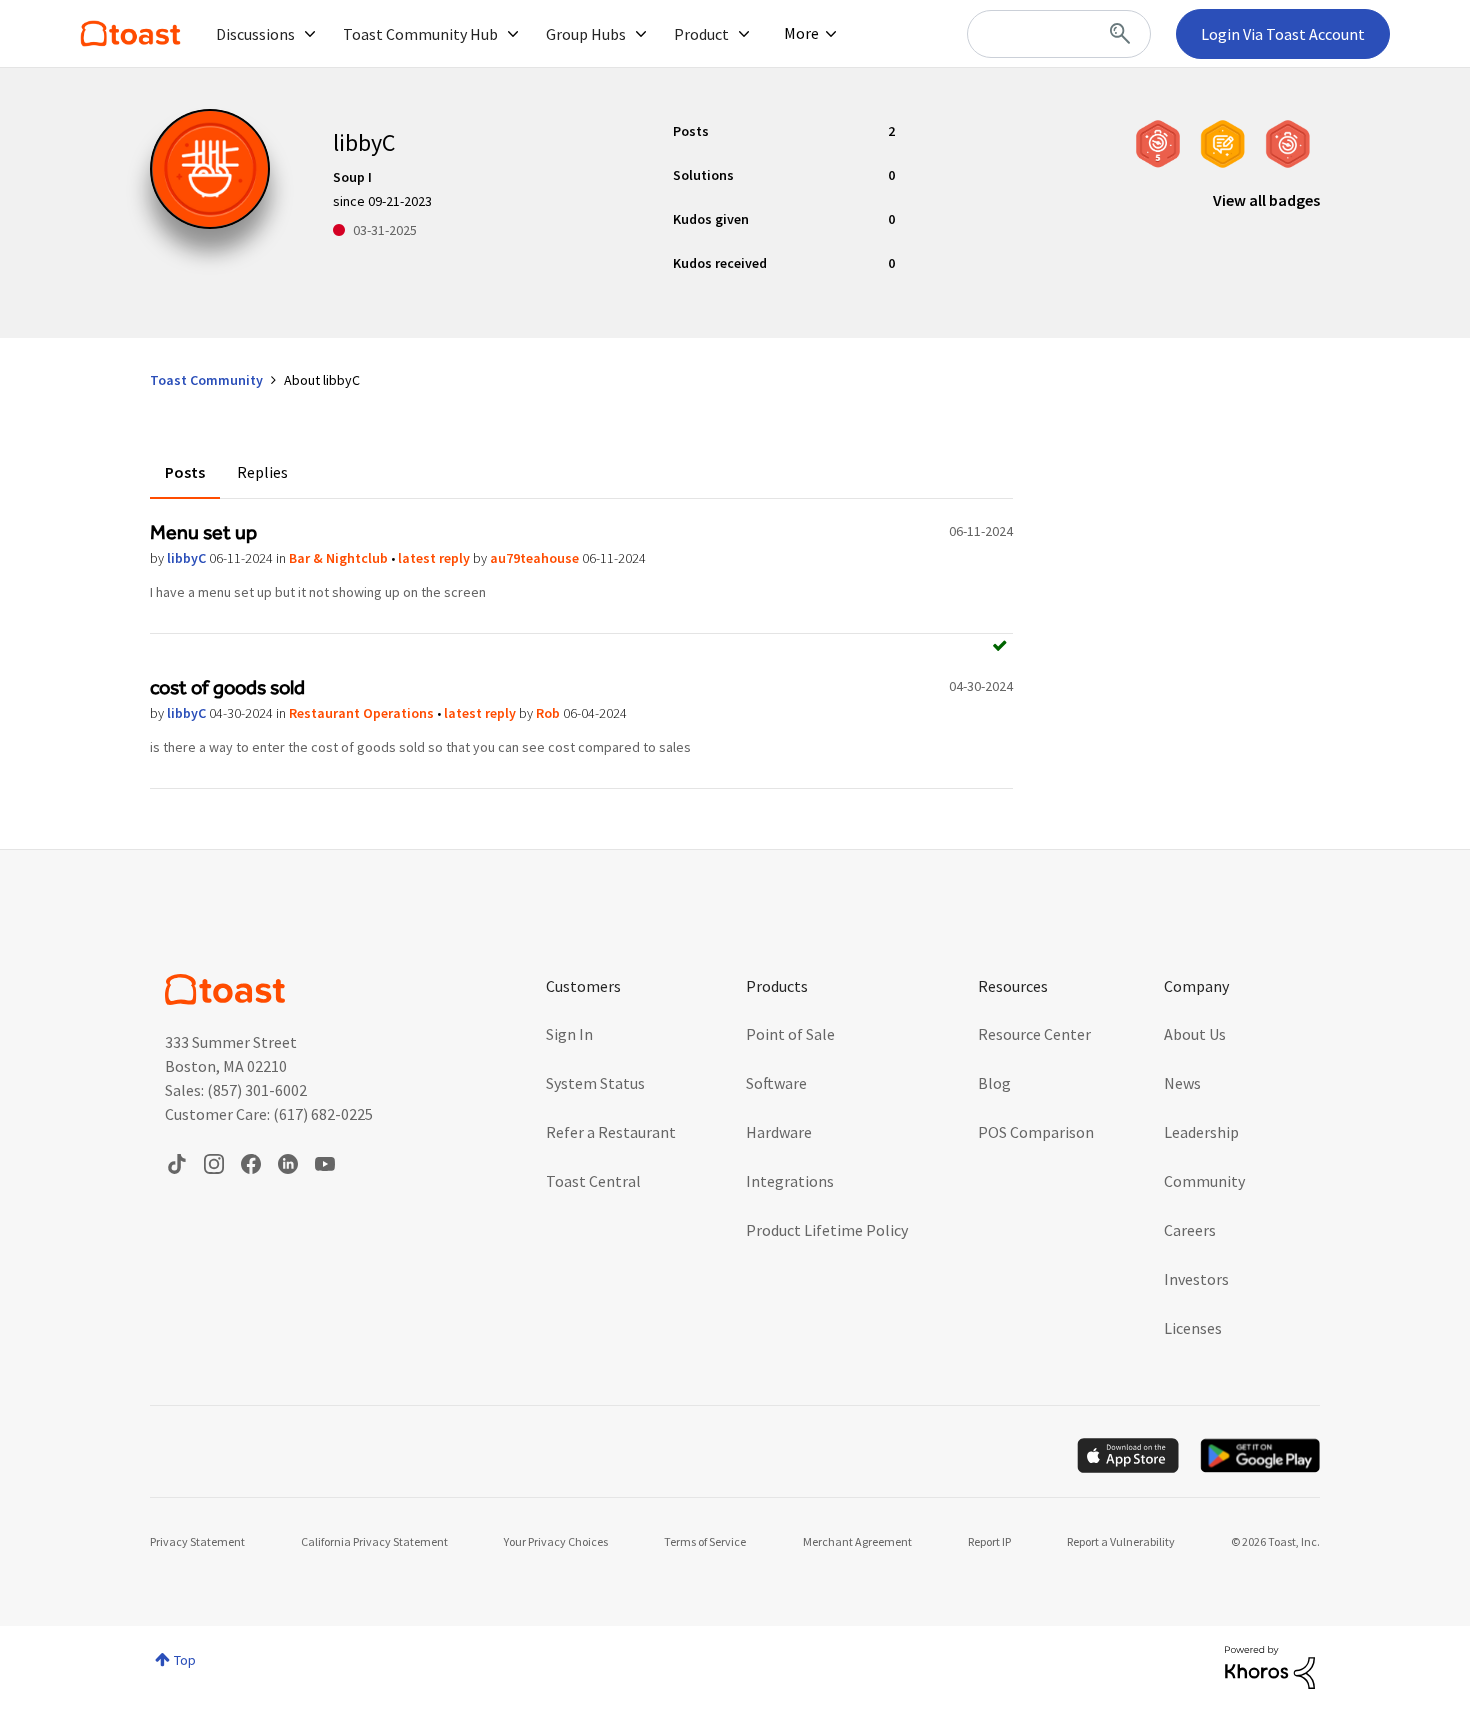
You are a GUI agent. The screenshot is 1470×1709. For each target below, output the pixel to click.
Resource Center (1034, 1034)
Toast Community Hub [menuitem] (420, 34)
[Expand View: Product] (744, 34)
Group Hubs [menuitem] (586, 34)
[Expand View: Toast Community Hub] (513, 34)
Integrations (790, 1181)
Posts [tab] (185, 472)
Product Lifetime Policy (827, 1230)
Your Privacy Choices (556, 1541)
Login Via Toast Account (1283, 34)
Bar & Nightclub (340, 558)
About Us (1195, 1034)
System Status (595, 1083)
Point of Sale (790, 1034)
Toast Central (593, 1181)
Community (1204, 1181)
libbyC (188, 558)
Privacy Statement (197, 1541)
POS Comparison (1036, 1132)
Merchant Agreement (857, 1541)
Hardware (779, 1132)
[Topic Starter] (1223, 144)
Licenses (1193, 1328)
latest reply (435, 558)
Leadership (1201, 1132)
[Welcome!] (1288, 144)
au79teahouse (536, 558)
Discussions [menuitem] (255, 34)
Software (776, 1083)
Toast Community (130, 33)
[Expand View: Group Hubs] (641, 34)
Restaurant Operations (363, 713)
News (1182, 1083)
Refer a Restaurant (611, 1132)
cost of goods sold (227, 687)
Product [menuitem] (701, 34)
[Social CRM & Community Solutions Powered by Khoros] (1270, 1666)
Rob (549, 713)
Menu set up (203, 532)
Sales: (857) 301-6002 (236, 1090)
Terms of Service (705, 1541)
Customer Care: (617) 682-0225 (269, 1114)
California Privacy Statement (374, 1541)
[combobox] (1059, 34)
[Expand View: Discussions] (310, 34)
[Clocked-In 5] (1158, 144)
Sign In (569, 1034)
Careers (1190, 1230)
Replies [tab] (262, 472)
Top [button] (185, 1660)
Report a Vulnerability (1121, 1541)
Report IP (989, 1541)
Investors (1196, 1279)
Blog (994, 1083)
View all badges (1266, 200)
